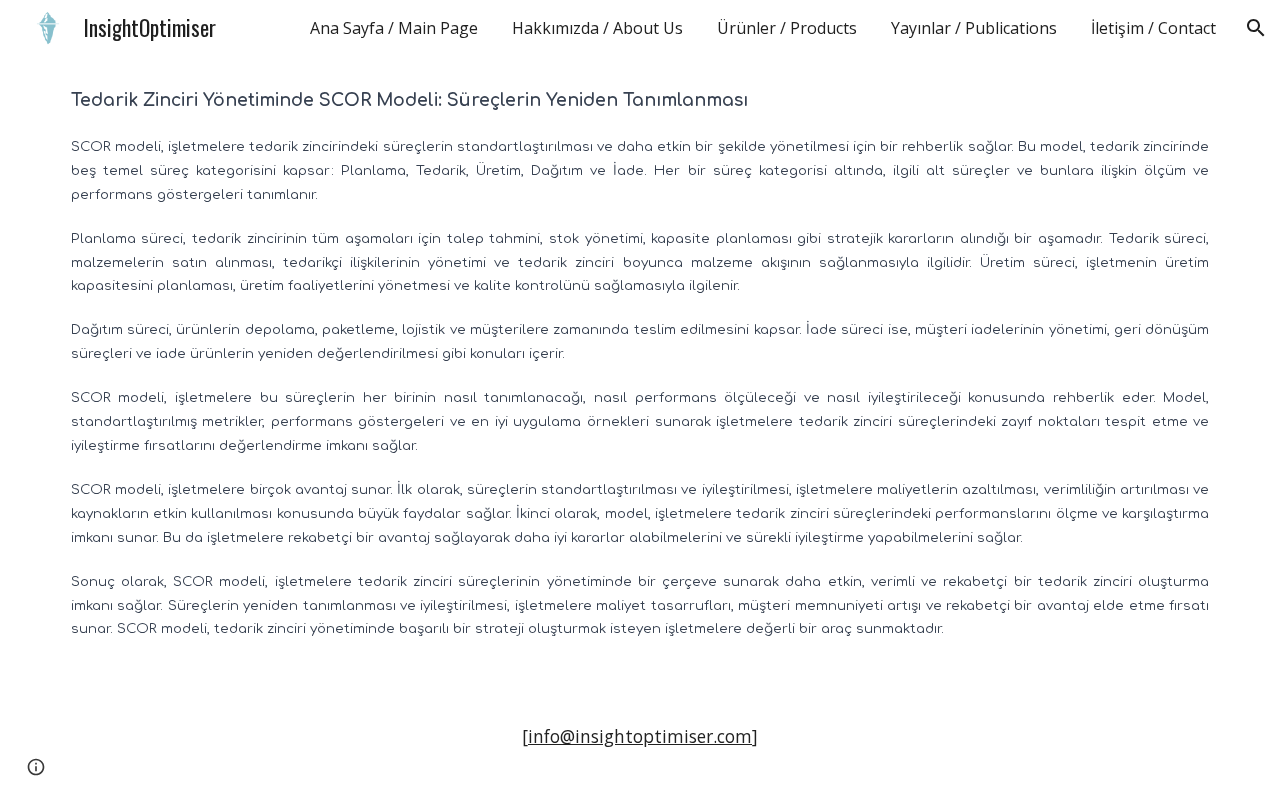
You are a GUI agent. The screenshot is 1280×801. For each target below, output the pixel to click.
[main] (640, 373)
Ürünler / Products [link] (787, 28)
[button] (1256, 28)
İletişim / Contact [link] (1153, 28)
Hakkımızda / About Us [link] (597, 28)
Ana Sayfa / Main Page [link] (394, 28)
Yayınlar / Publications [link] (974, 28)
